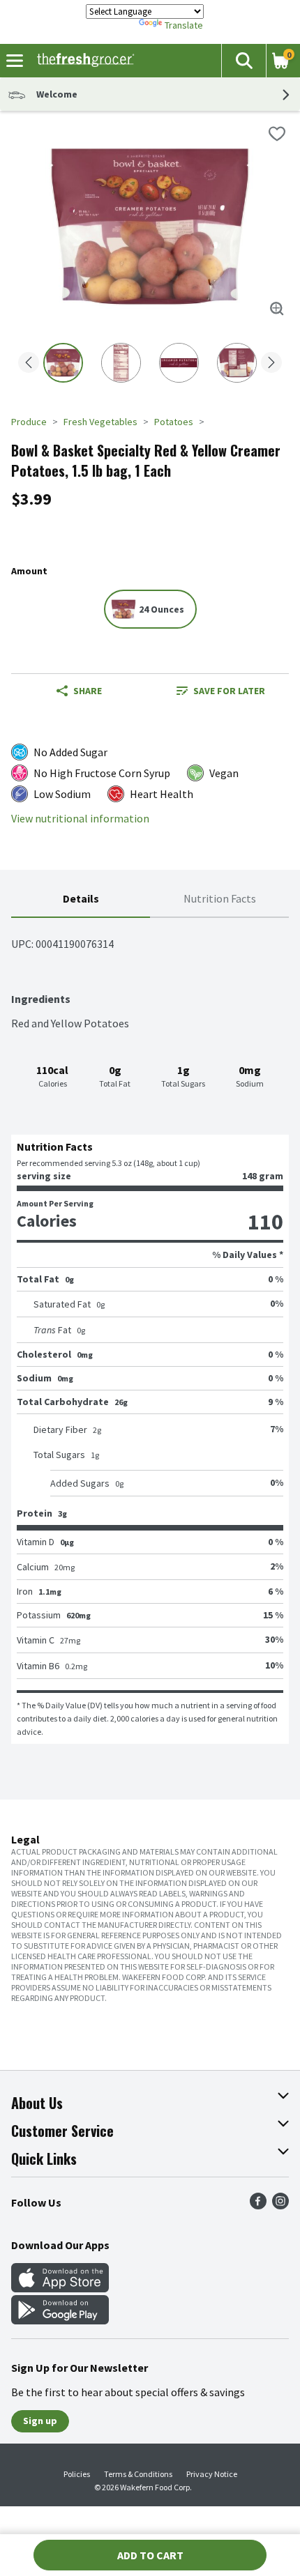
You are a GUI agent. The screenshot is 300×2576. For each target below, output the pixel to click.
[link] (221, 691)
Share (88, 691)
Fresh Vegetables (100, 422)
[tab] (81, 899)
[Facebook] (258, 2205)
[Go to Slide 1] (63, 363)
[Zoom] (277, 309)
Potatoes (174, 422)
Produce (29, 422)
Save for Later (229, 691)
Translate (184, 25)
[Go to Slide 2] (121, 363)
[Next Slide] (271, 363)
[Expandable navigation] (15, 61)
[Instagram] (280, 2205)
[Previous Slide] (29, 363)
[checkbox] (277, 134)
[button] (243, 61)
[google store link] (60, 2320)
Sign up (40, 2421)
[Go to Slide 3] (179, 363)
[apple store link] (60, 2288)
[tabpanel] (150, 1331)
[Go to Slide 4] (237, 363)
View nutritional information (80, 819)
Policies (77, 2474)
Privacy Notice (212, 2474)
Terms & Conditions (138, 2474)
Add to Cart (150, 2555)
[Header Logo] (83, 61)
